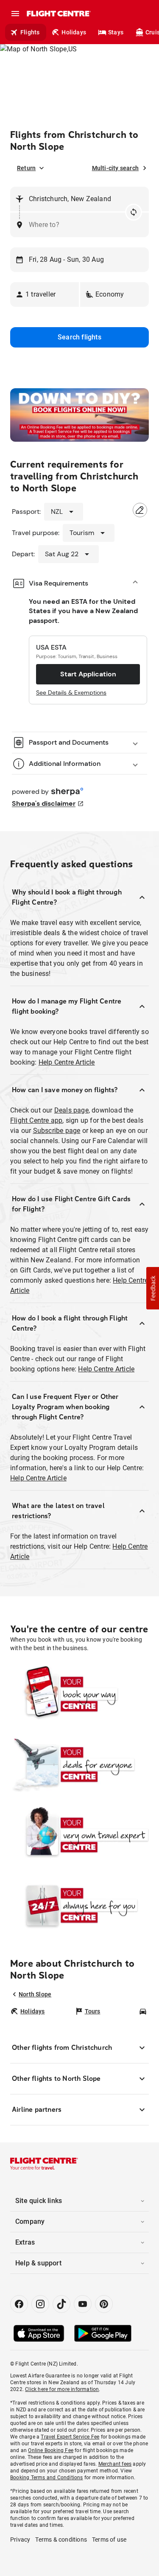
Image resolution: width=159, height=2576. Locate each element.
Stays (116, 32)
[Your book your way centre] (79, 1694)
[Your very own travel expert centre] (79, 1835)
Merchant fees (115, 2464)
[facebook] (19, 2304)
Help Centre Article (67, 1062)
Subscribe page (57, 1131)
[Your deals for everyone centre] (79, 1765)
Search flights (79, 337)
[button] (45, 294)
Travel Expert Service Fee (70, 2437)
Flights (30, 32)
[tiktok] (61, 2304)
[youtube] (83, 2304)
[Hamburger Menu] (15, 14)
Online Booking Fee (51, 2450)
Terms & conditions (61, 2540)
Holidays (74, 32)
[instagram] (40, 2304)
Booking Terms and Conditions (47, 2478)
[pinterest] (104, 2304)
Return (26, 168)
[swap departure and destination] (134, 212)
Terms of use (109, 2540)
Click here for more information (62, 2389)
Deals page (71, 1110)
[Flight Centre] (58, 14)
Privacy (20, 2540)
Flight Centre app (36, 1120)
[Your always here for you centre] (79, 1906)
